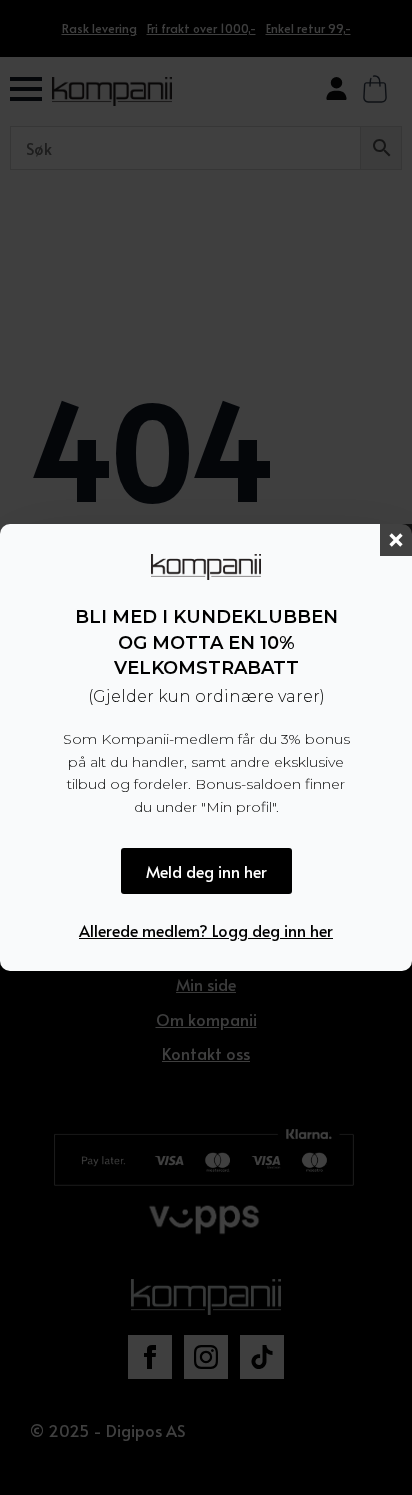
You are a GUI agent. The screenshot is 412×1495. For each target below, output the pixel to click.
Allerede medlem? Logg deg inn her (206, 930)
